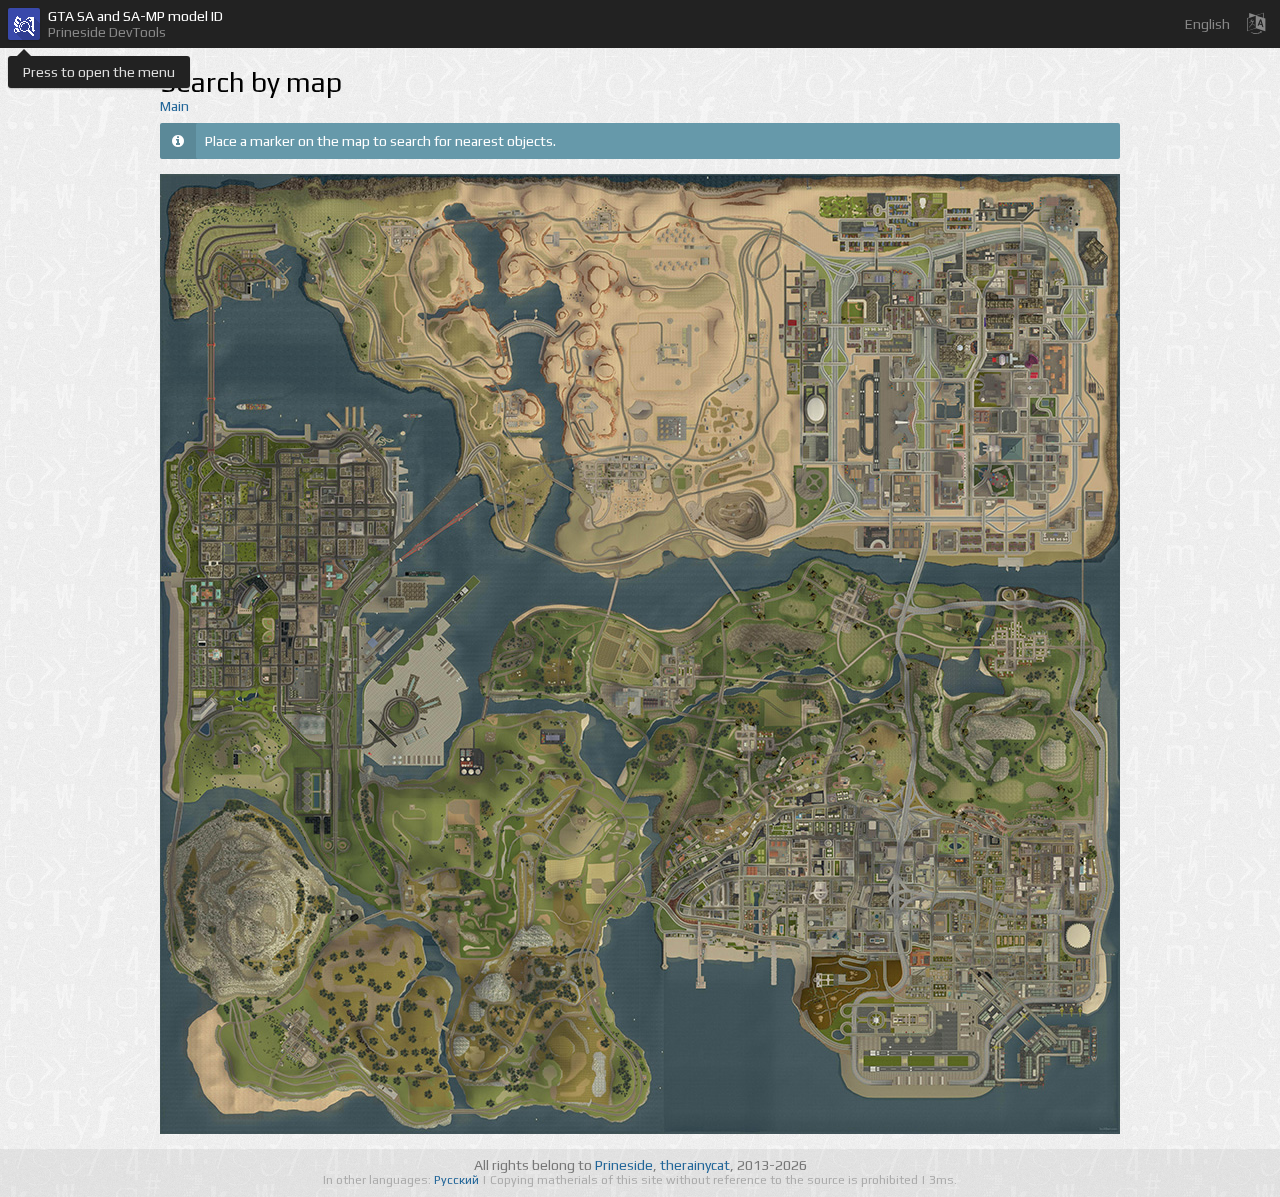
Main (174, 106)
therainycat (695, 1165)
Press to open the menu (99, 72)
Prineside (624, 1165)
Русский (458, 1180)
